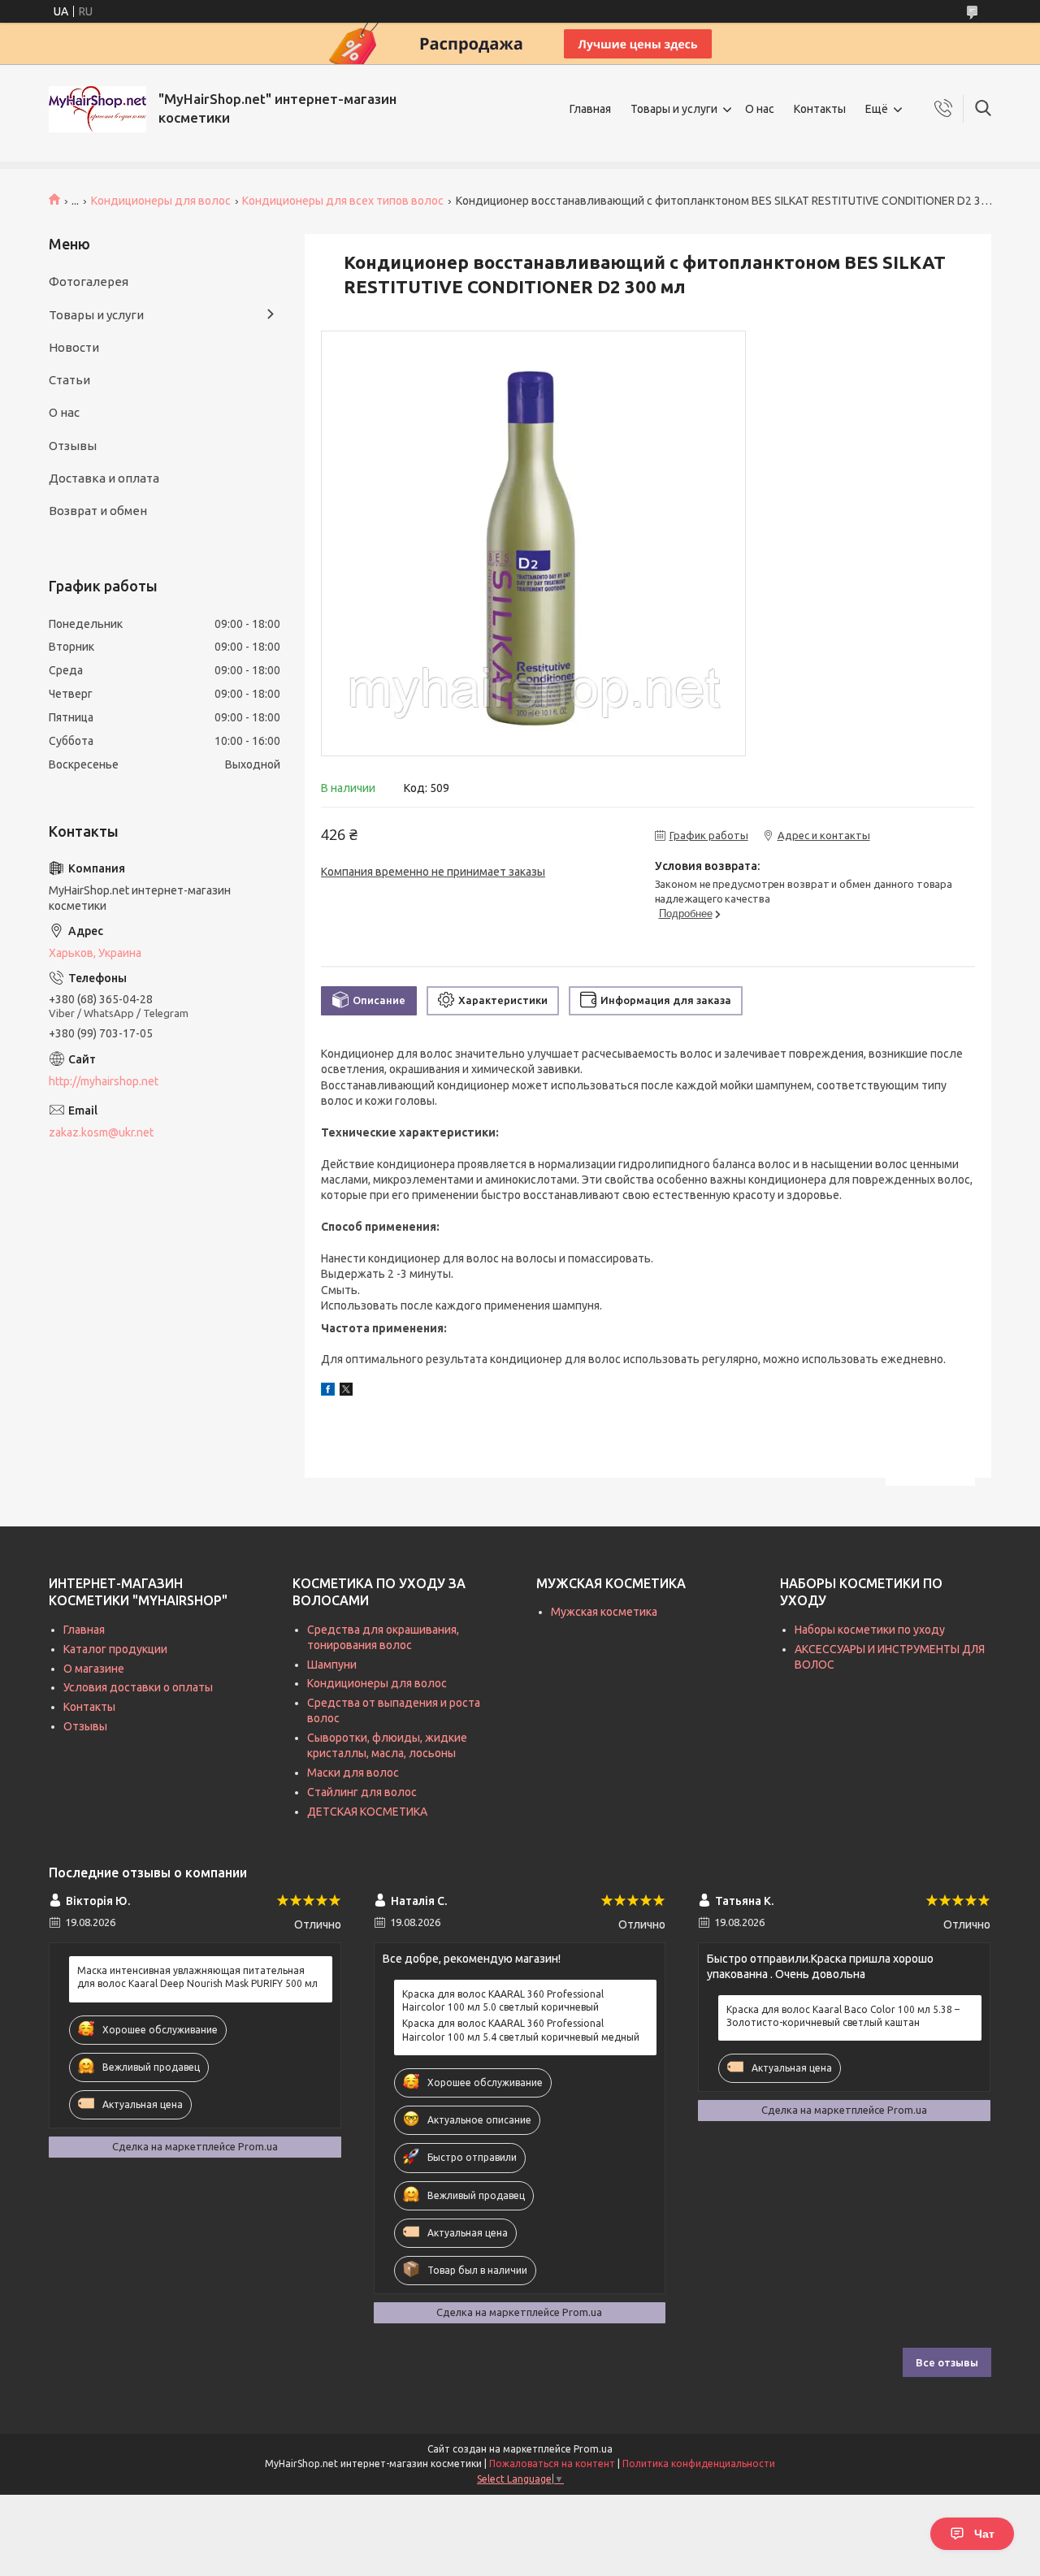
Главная (590, 109)
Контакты (820, 109)
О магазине (94, 1669)
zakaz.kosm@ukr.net (101, 1132)
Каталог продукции (115, 1649)
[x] (346, 1392)
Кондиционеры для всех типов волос (343, 201)
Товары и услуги (674, 109)
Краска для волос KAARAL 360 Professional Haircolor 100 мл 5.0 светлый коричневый (503, 2000)
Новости (74, 347)
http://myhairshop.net (104, 1081)
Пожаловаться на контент (552, 2463)
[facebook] (328, 1392)
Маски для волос (353, 1773)
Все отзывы (947, 2362)
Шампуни (332, 1665)
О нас (760, 109)
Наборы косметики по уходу (870, 1630)
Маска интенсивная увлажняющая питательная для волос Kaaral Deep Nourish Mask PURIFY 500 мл (197, 1977)
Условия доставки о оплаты (138, 1687)
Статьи (69, 380)
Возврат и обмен (98, 511)
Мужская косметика (604, 1612)
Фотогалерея (89, 281)
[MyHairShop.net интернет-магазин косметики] (97, 109)
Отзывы (73, 446)
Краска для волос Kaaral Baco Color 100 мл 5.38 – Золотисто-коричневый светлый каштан (843, 2016)
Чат (984, 2534)
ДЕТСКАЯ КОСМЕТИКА (367, 1812)
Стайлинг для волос (362, 1792)
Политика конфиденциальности (699, 2463)
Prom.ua (593, 2449)
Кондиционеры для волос (161, 201)
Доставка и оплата (104, 478)
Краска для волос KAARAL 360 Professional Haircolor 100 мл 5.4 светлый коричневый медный (521, 2030)
